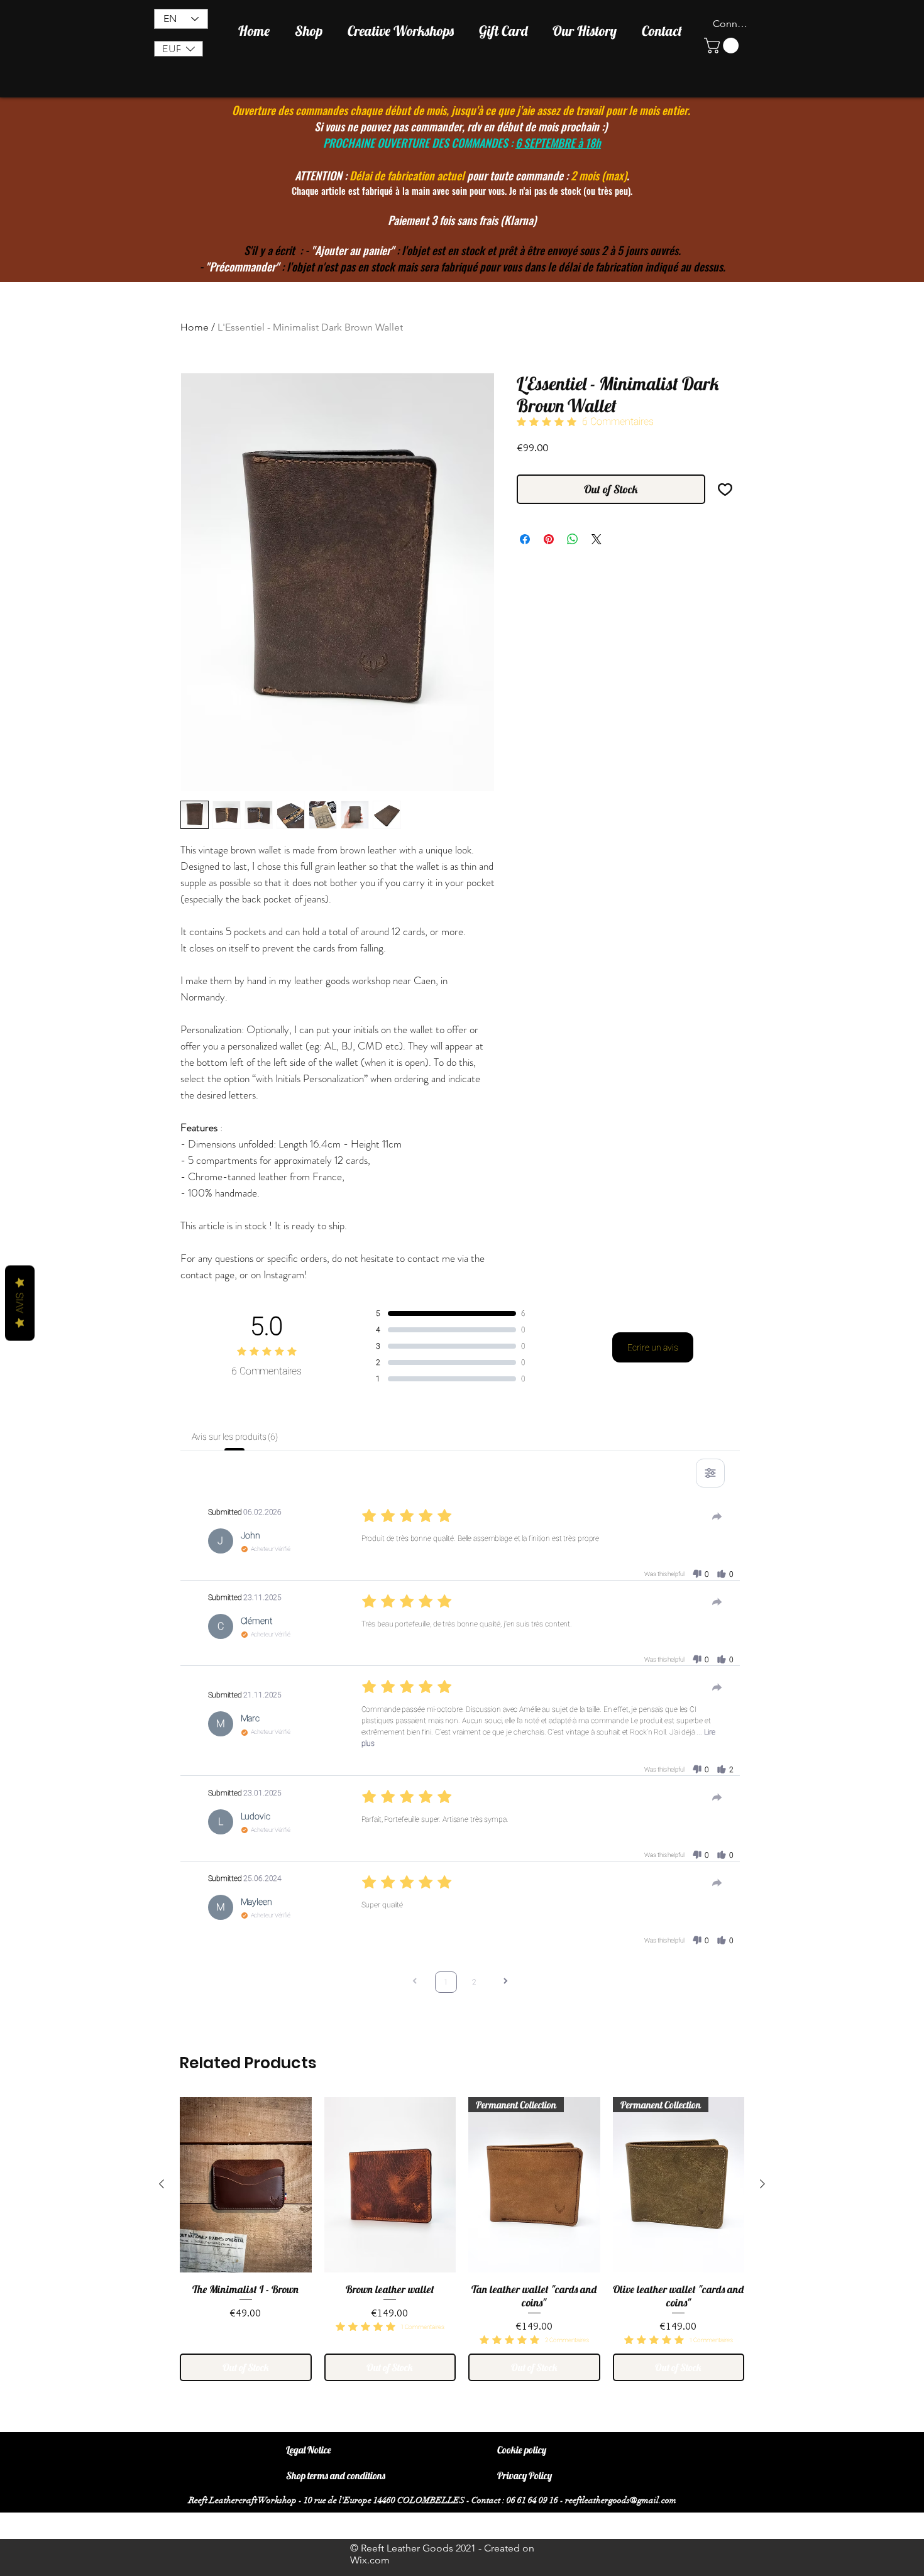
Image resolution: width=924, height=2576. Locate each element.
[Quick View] (246, 2185)
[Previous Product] (162, 2184)
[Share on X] (597, 539)
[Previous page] (415, 1982)
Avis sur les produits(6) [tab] (235, 1437)
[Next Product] (762, 2184)
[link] (723, 46)
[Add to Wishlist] (725, 489)
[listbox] (179, 49)
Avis (20, 1303)
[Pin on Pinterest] (549, 539)
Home (195, 327)
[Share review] (717, 1516)
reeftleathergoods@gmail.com (621, 2500)
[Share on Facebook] (525, 539)
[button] (179, 49)
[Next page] (505, 1982)
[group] (462, 2239)
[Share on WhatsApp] (573, 539)
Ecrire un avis (653, 1347)
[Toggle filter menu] (710, 1473)
